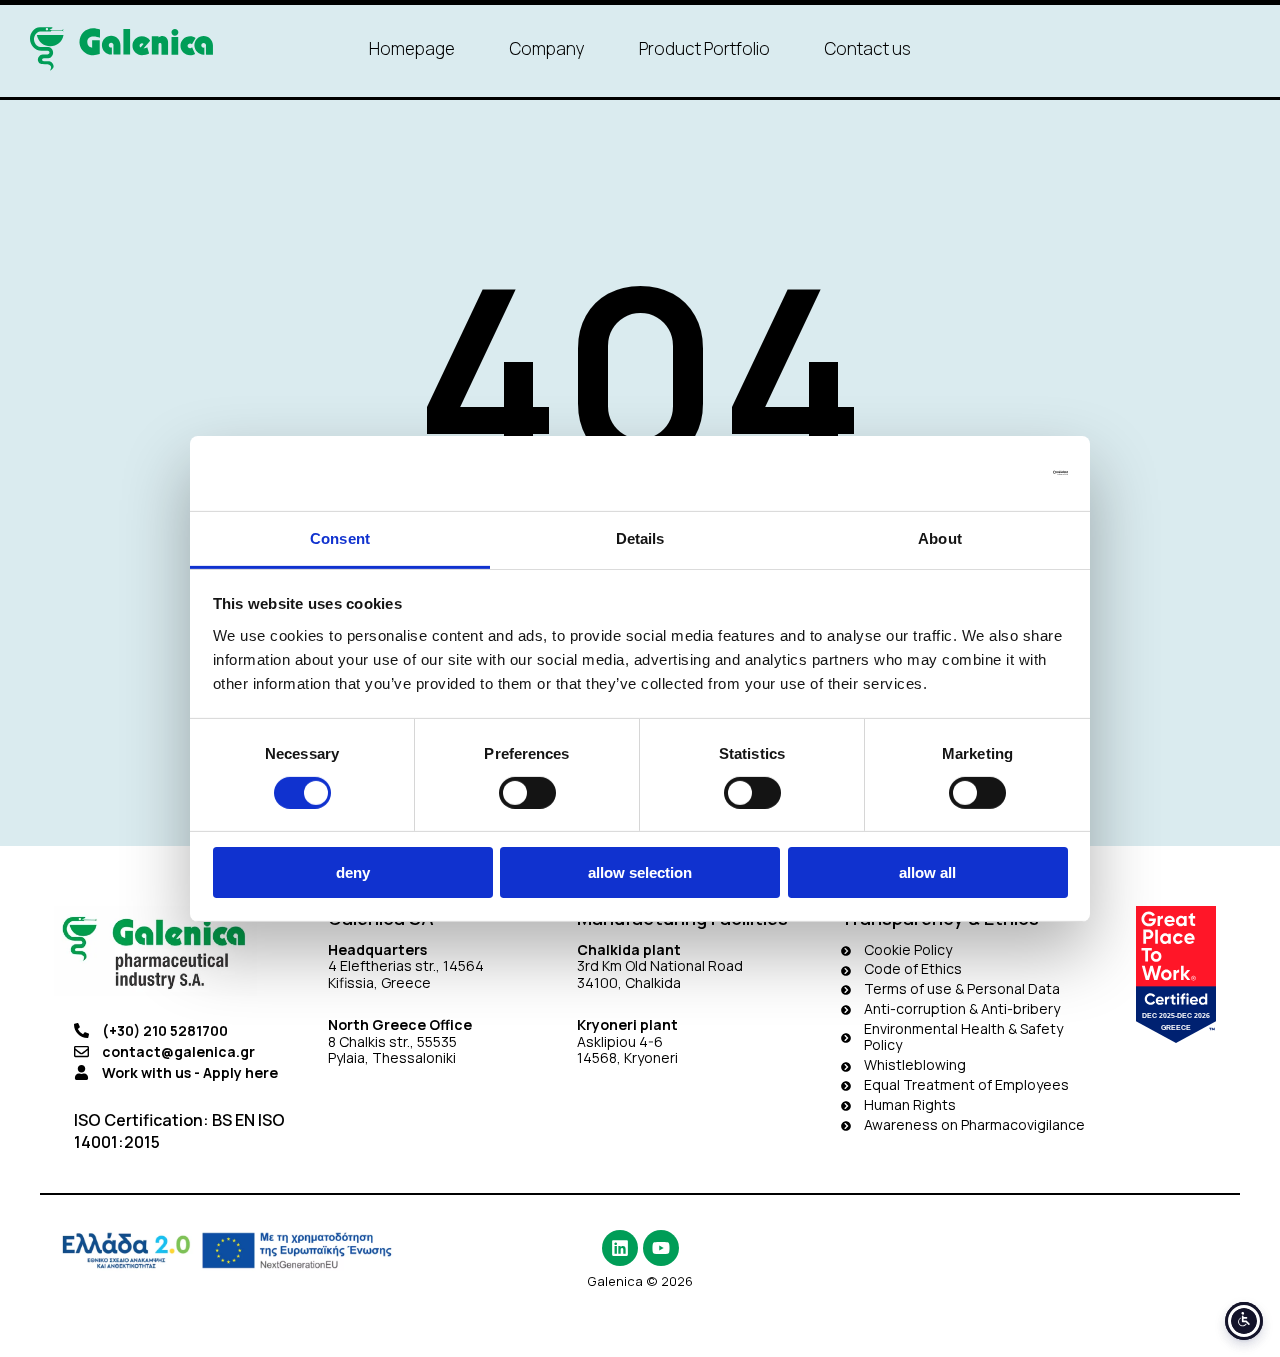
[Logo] (121, 49)
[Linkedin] (620, 1248)
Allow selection (640, 872)
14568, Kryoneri (627, 1057)
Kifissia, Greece (379, 982)
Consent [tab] (340, 537)
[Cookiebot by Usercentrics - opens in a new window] (980, 473)
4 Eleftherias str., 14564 (406, 965)
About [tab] (940, 537)
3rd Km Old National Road (661, 965)
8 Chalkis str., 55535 (392, 1041)
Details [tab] (640, 537)
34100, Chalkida (629, 982)
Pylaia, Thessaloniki (392, 1057)
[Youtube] (661, 1248)
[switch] (527, 793)
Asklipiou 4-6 (620, 1041)
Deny (353, 872)
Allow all (927, 872)
